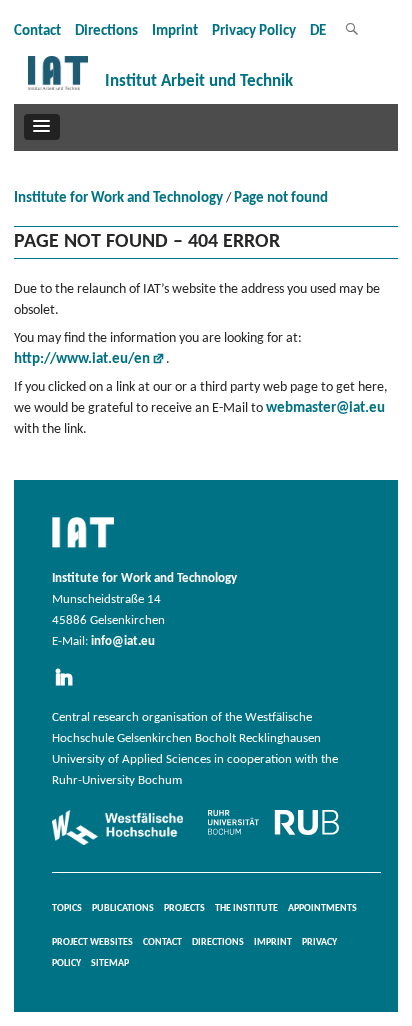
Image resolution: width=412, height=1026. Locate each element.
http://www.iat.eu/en (82, 359)
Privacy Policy (254, 31)
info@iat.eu (123, 642)
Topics (67, 908)
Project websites (92, 942)
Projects (184, 908)
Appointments (322, 908)
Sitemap (110, 963)
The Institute (246, 908)
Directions (106, 31)
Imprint (175, 31)
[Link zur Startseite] (58, 90)
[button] (42, 127)
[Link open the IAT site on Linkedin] (70, 687)
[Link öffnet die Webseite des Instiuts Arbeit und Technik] (83, 549)
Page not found (281, 198)
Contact (37, 31)
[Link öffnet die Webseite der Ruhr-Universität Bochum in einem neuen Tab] (273, 835)
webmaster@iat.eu (325, 408)
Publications (123, 908)
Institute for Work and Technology (118, 198)
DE (318, 31)
